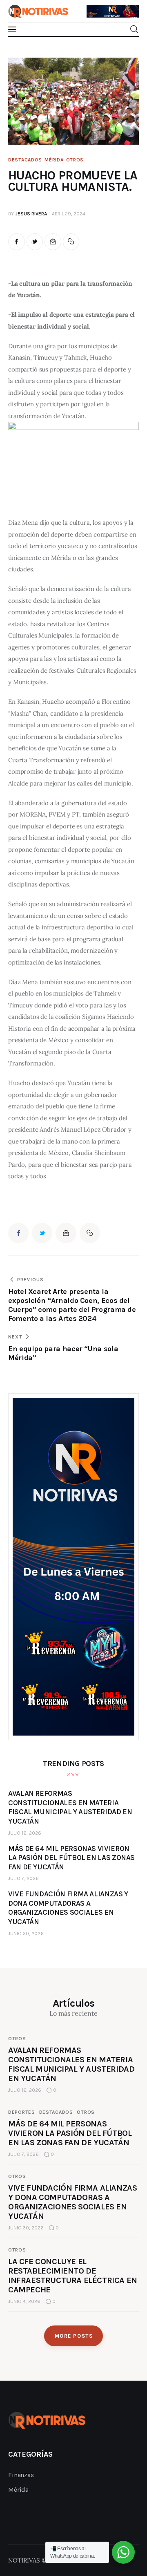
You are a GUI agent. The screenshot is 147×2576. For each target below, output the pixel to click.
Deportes (22, 2112)
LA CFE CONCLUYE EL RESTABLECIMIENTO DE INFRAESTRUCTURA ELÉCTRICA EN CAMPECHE (73, 2276)
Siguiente (129, 9)
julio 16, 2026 (25, 1833)
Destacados (25, 160)
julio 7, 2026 (23, 1878)
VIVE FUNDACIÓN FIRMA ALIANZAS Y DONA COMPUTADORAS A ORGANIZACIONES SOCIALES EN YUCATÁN (72, 2202)
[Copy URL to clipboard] (71, 242)
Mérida (54, 160)
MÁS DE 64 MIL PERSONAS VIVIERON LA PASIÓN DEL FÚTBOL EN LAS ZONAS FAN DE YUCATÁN (70, 2133)
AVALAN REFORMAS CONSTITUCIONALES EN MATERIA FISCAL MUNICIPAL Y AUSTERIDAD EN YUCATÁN (71, 2064)
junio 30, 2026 (26, 1934)
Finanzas (21, 2475)
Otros (75, 160)
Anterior (97, 7)
